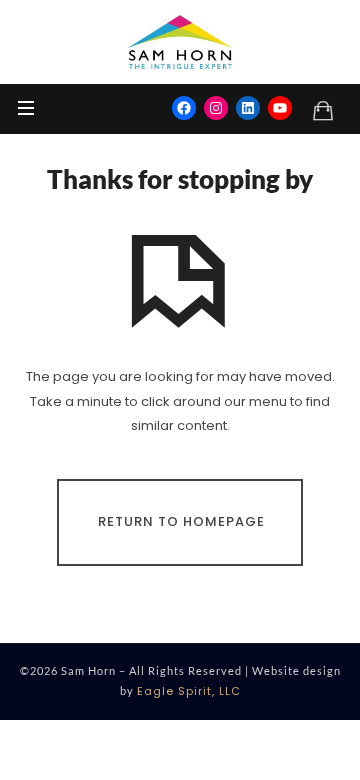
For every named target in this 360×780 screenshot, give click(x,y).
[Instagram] (216, 108)
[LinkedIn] (248, 108)
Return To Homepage (181, 521)
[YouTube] (280, 108)
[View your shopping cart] (323, 110)
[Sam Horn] (180, 42)
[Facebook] (184, 108)
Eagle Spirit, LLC (189, 691)
